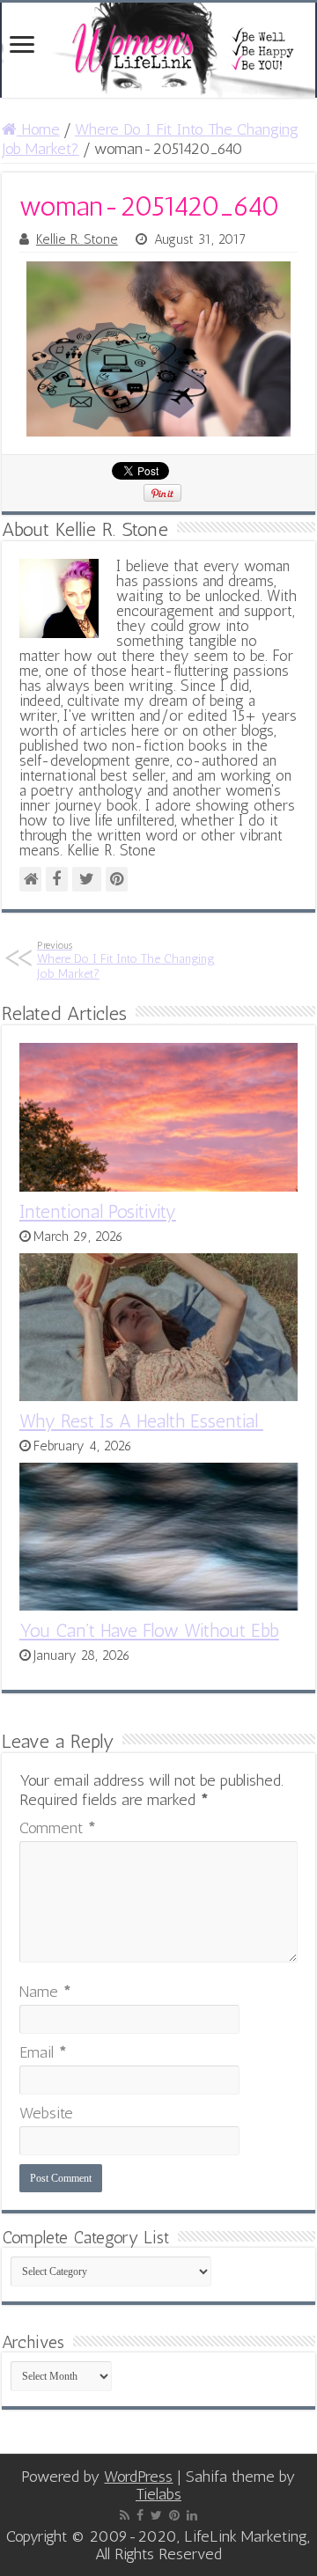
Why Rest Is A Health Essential (141, 1421)
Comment (58, 1828)
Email (43, 2052)
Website (46, 2113)
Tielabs (158, 2494)
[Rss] (125, 2515)
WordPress (138, 2477)
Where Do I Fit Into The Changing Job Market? (126, 960)
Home (38, 129)
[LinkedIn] (192, 2515)
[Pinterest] (174, 2515)
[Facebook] (140, 2515)
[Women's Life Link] (158, 50)
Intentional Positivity (98, 1211)
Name (45, 1992)
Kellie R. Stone (77, 239)
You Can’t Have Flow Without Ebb (149, 1630)
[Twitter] (156, 2515)
